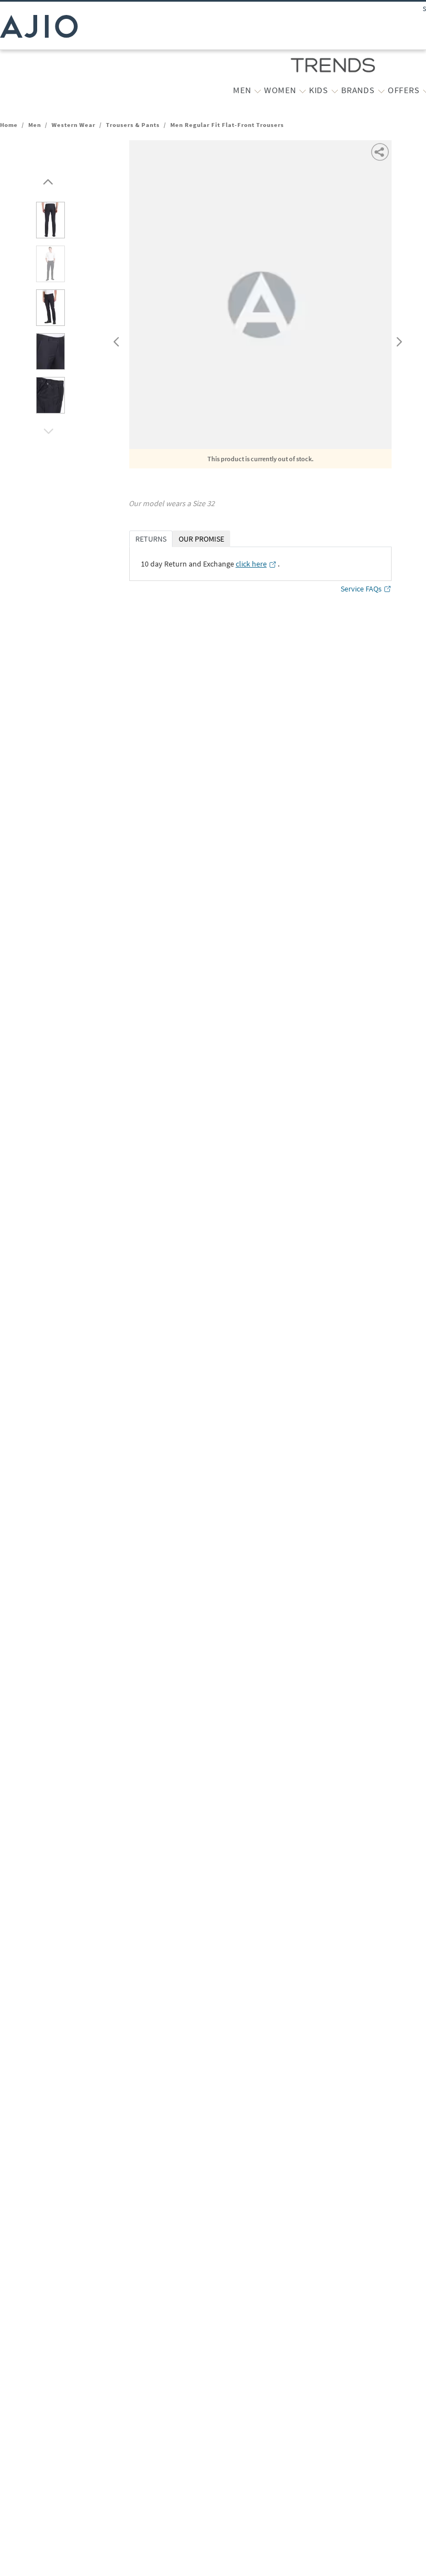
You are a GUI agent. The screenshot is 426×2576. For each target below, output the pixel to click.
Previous (115, 339)
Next (397, 339)
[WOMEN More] (303, 90)
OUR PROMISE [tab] (201, 539)
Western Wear (73, 125)
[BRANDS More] (381, 90)
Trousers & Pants (133, 125)
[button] (47, 179)
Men (35, 125)
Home (9, 125)
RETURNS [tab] (151, 539)
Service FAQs (361, 589)
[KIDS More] (335, 90)
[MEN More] (258, 90)
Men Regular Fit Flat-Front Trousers (227, 125)
